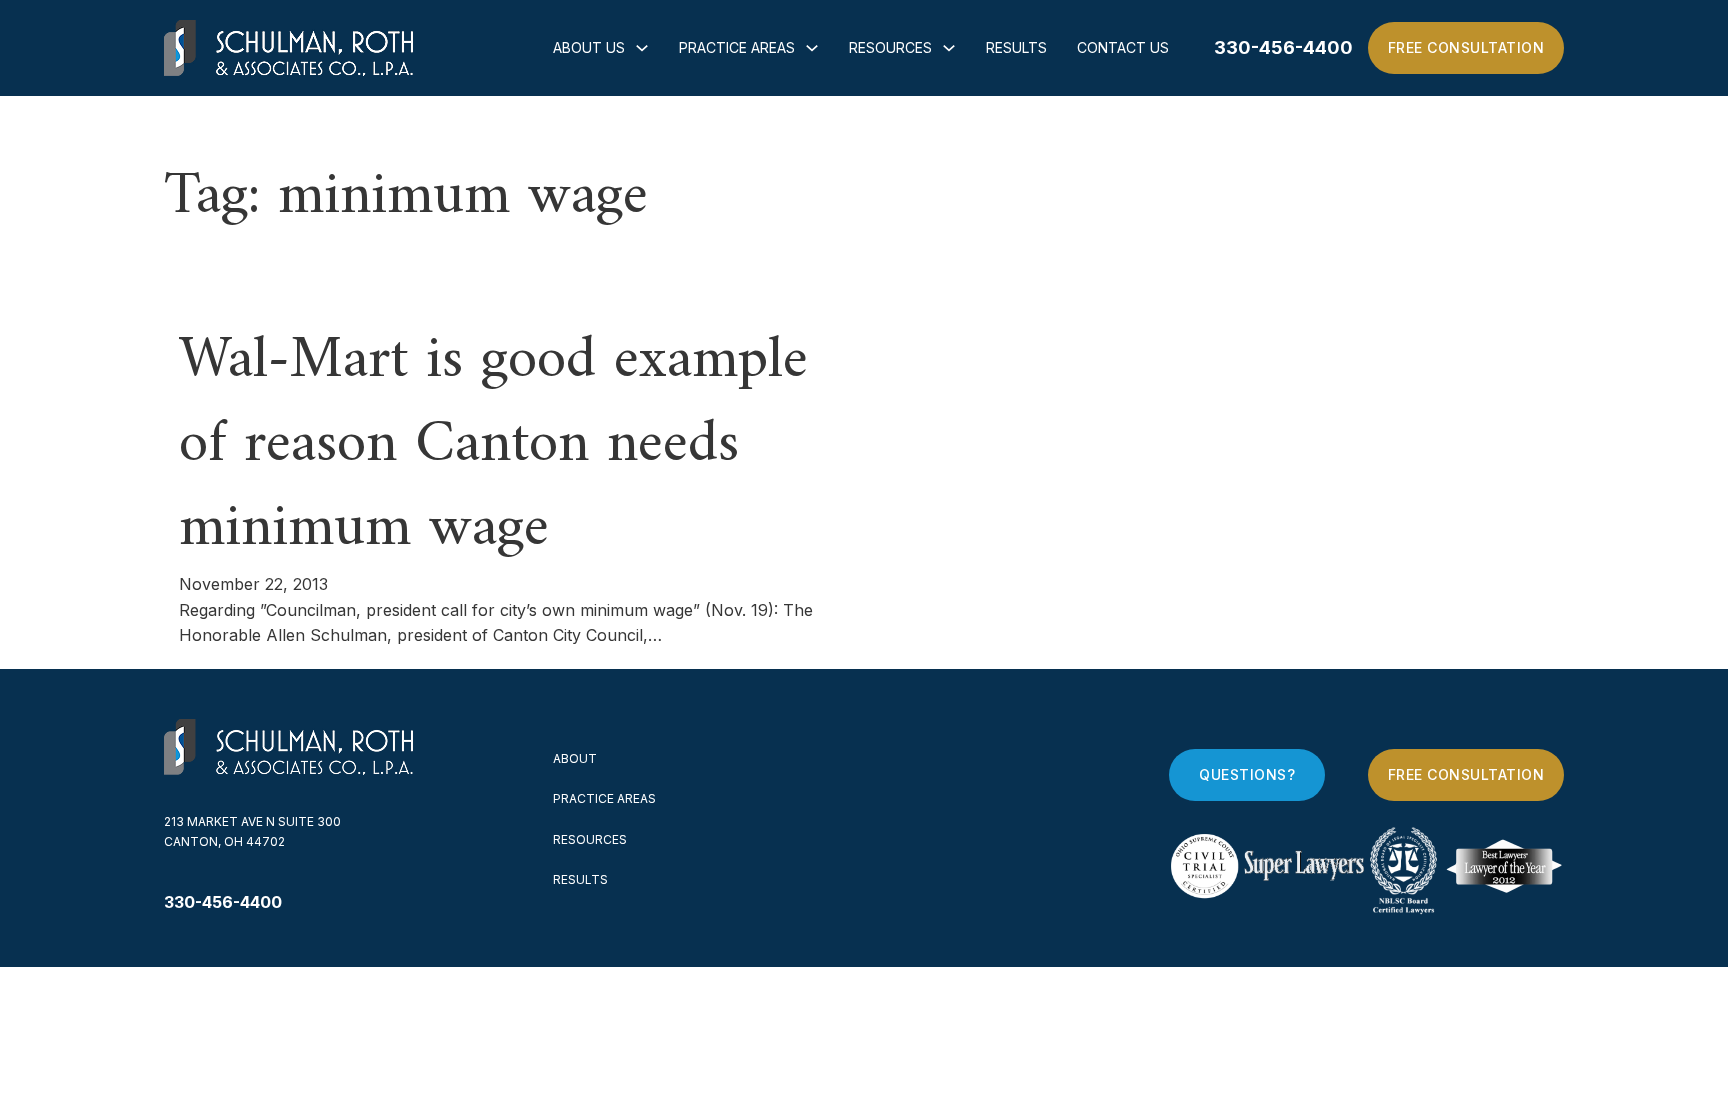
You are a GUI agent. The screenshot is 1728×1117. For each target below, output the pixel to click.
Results (1016, 47)
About (575, 758)
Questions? (1247, 774)
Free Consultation (1466, 47)
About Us (589, 47)
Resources (890, 47)
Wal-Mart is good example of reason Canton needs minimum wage (493, 445)
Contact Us (1123, 47)
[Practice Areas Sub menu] (812, 48)
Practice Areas (737, 47)
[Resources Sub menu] (949, 48)
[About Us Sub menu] (642, 48)
